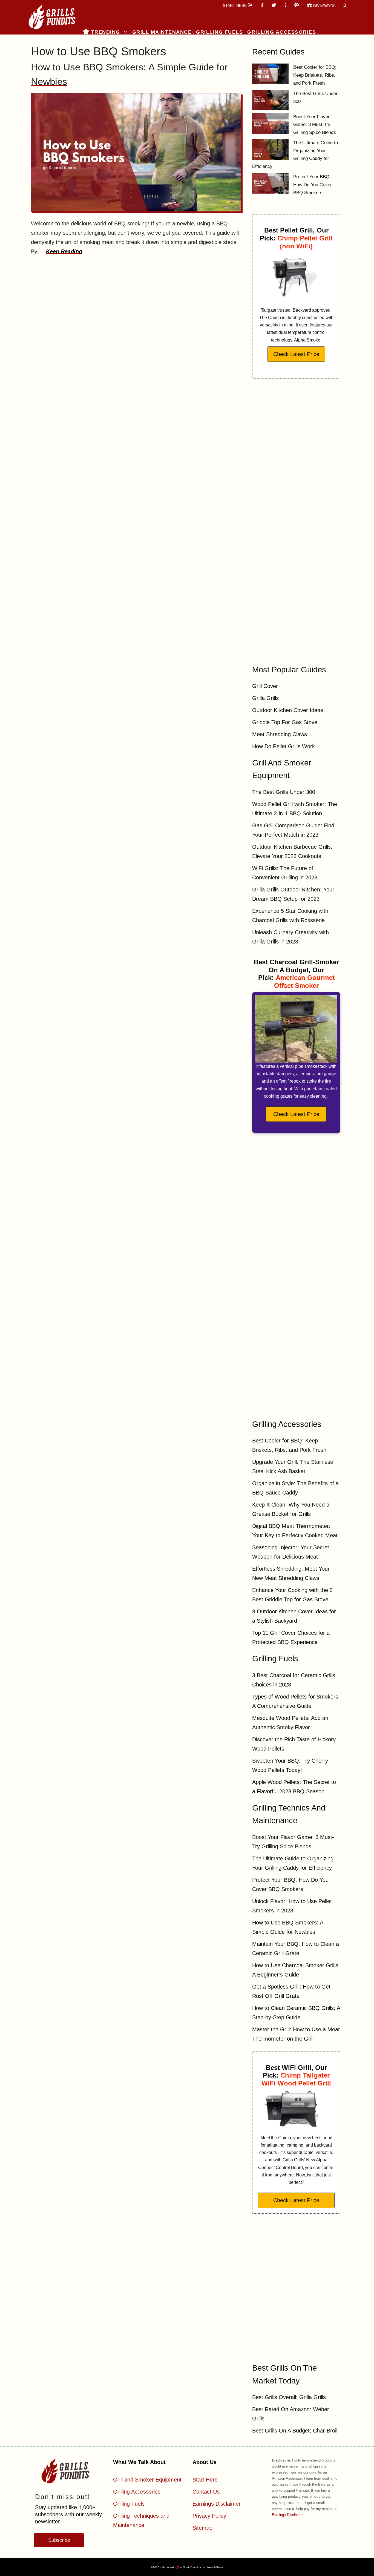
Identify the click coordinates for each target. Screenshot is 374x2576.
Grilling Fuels (219, 32)
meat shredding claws (280, 734)
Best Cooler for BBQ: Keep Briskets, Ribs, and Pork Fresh (315, 75)
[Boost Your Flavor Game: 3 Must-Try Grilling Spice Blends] (270, 125)
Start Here (205, 2480)
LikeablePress (215, 2567)
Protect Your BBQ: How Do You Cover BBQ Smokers (313, 185)
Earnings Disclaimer (217, 2504)
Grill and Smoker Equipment (147, 2480)
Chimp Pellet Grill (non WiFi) (305, 242)
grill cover (265, 686)
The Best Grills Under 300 (284, 792)
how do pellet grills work (284, 746)
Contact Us (206, 2492)
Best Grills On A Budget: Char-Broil (295, 2431)
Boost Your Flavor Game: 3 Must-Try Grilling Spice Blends (315, 125)
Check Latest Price (296, 354)
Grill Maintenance (162, 32)
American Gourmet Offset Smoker (304, 982)
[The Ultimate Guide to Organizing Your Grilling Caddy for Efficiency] (270, 151)
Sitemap (202, 2528)
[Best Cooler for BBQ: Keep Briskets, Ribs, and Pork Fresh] (270, 75)
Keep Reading (64, 251)
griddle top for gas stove (285, 722)
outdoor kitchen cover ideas (288, 710)
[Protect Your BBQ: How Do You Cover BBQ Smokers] (270, 185)
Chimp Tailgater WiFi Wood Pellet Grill (296, 2079)
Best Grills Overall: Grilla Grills (289, 2397)
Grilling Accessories (282, 32)
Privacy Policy (209, 2516)
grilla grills (265, 698)
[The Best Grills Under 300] (270, 101)
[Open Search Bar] (345, 5)
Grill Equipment (109, 39)
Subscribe (59, 2540)
